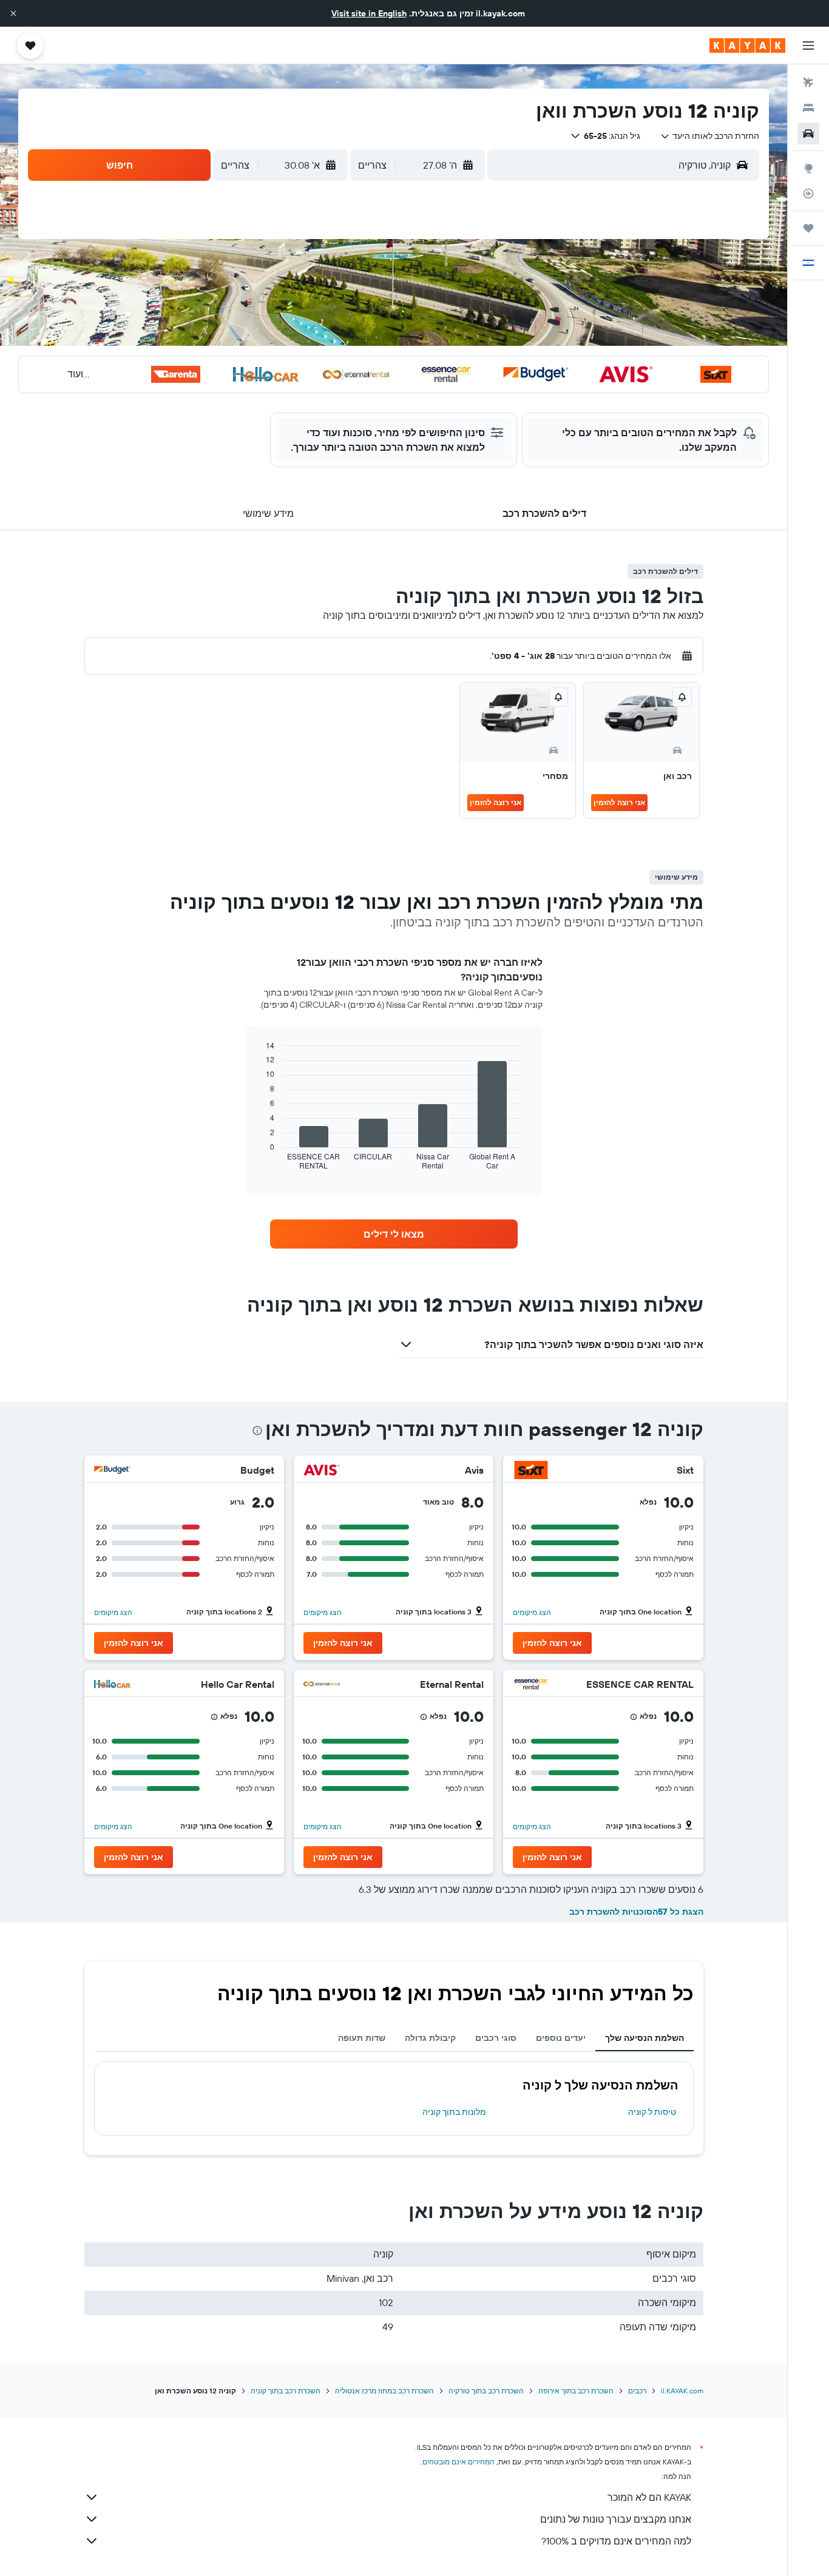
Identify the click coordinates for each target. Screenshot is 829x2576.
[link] (394, 1234)
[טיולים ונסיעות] (808, 228)
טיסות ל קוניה (652, 2112)
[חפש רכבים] (808, 133)
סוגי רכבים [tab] (496, 2038)
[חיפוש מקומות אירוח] (808, 108)
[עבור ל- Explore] (808, 168)
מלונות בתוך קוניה (454, 2112)
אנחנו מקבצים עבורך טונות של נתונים (616, 2519)
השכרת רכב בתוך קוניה (286, 2391)
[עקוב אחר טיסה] (808, 194)
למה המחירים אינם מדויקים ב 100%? (616, 2541)
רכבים (637, 2391)
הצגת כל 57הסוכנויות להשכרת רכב (636, 1912)
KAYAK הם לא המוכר (649, 2497)
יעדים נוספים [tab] (561, 2038)
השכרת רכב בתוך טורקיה (486, 2391)
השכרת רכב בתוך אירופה (576, 2391)
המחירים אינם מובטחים (458, 2462)
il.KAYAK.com (682, 2391)
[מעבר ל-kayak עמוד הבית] (747, 46)
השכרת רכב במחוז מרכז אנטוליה (384, 2391)
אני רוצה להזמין (619, 802)
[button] (13, 13)
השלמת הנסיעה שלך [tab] (645, 2038)
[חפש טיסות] (808, 83)
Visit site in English (369, 13)
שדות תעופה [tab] (362, 2038)
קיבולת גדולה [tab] (430, 2038)
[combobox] (710, 136)
